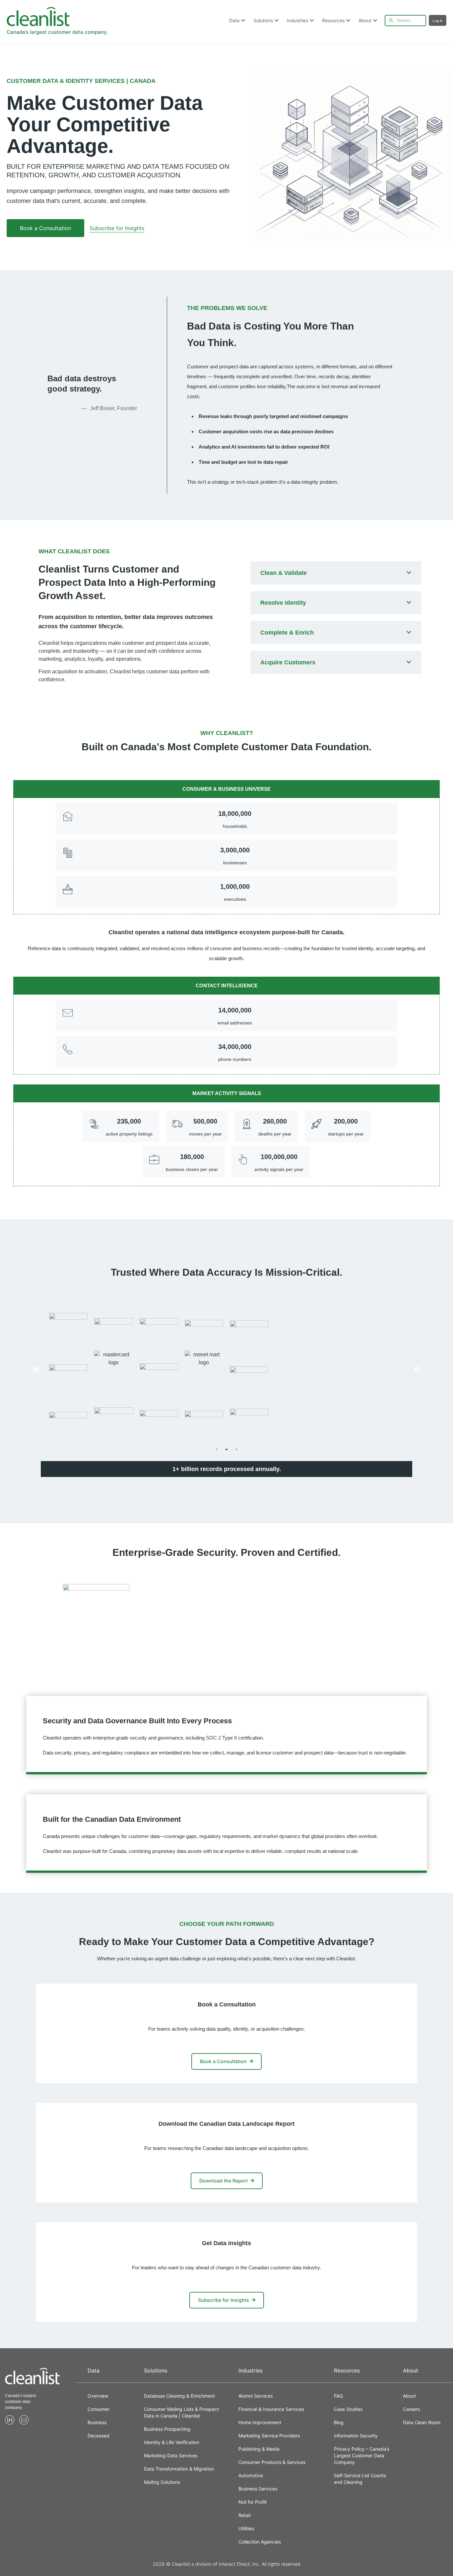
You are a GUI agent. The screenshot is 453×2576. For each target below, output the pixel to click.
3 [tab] (236, 1449)
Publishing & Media (259, 2449)
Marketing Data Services (171, 2455)
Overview (98, 2396)
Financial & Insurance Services (271, 2409)
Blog (339, 2422)
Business (97, 2422)
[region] (227, 1370)
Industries (297, 20)
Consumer (98, 2409)
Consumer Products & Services (272, 2462)
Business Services (258, 2489)
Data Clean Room (422, 2422)
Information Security (356, 2436)
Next (417, 1370)
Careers (411, 2409)
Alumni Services (256, 2396)
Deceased (98, 2436)
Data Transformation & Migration (179, 2469)
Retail (244, 2515)
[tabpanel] (227, 1370)
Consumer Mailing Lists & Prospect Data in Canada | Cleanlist (181, 2412)
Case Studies (348, 2409)
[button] (45, 228)
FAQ (338, 2396)
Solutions (263, 20)
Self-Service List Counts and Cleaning (360, 2479)
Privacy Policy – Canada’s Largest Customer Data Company (362, 2455)
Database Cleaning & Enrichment (179, 2396)
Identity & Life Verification (172, 2442)
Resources (333, 20)
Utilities (246, 2528)
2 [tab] (227, 1449)
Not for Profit (253, 2502)
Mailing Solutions (162, 2482)
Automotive (251, 2475)
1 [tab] (217, 1449)
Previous (36, 1370)
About (365, 20)
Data (234, 20)
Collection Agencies (260, 2542)
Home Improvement (260, 2422)
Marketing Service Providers (269, 2436)
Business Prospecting (167, 2429)
